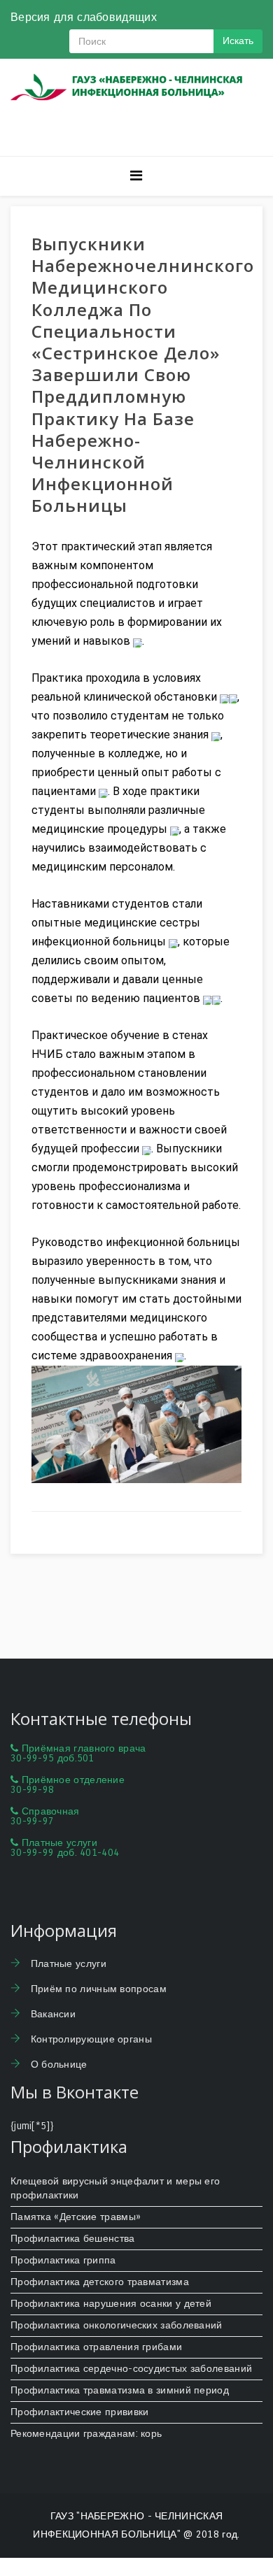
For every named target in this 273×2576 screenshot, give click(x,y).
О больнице (57, 2065)
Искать (238, 41)
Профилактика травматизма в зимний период (120, 2390)
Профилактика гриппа (63, 2260)
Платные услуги (67, 1964)
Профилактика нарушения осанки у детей (111, 2304)
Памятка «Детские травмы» (76, 2217)
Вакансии (51, 2014)
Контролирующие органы (90, 2039)
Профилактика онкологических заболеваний (117, 2325)
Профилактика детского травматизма (100, 2282)
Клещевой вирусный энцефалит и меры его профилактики (115, 2188)
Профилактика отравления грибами (96, 2347)
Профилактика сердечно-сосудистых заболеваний (131, 2369)
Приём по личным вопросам (97, 1989)
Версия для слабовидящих (84, 17)
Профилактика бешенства (73, 2239)
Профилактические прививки (80, 2412)
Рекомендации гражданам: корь (86, 2434)
